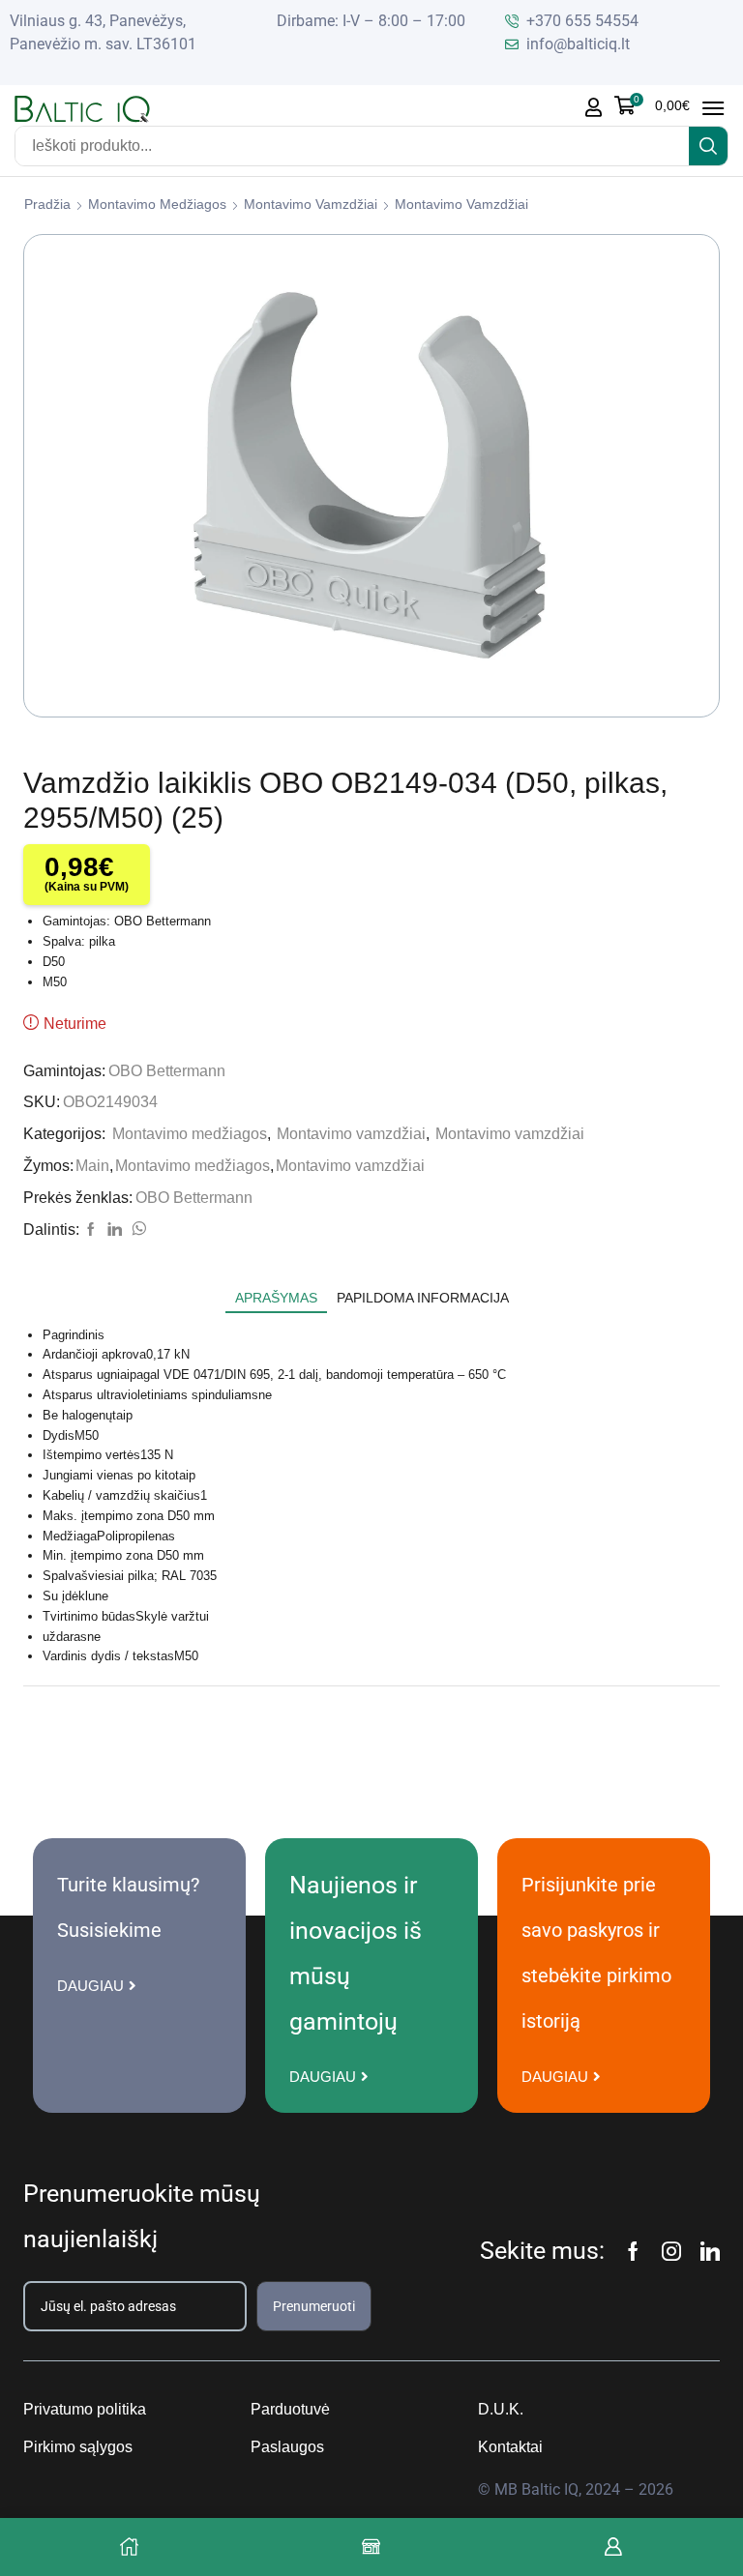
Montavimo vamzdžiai (311, 204)
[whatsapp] (136, 1230)
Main (92, 1166)
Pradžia (47, 204)
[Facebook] (91, 1230)
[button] (652, 105)
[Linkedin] (710, 2251)
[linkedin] (115, 1230)
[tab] (276, 1298)
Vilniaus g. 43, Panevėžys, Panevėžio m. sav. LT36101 (103, 32)
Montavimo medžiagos (157, 204)
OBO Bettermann (167, 1071)
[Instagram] (671, 2251)
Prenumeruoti (314, 2306)
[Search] (708, 146)
